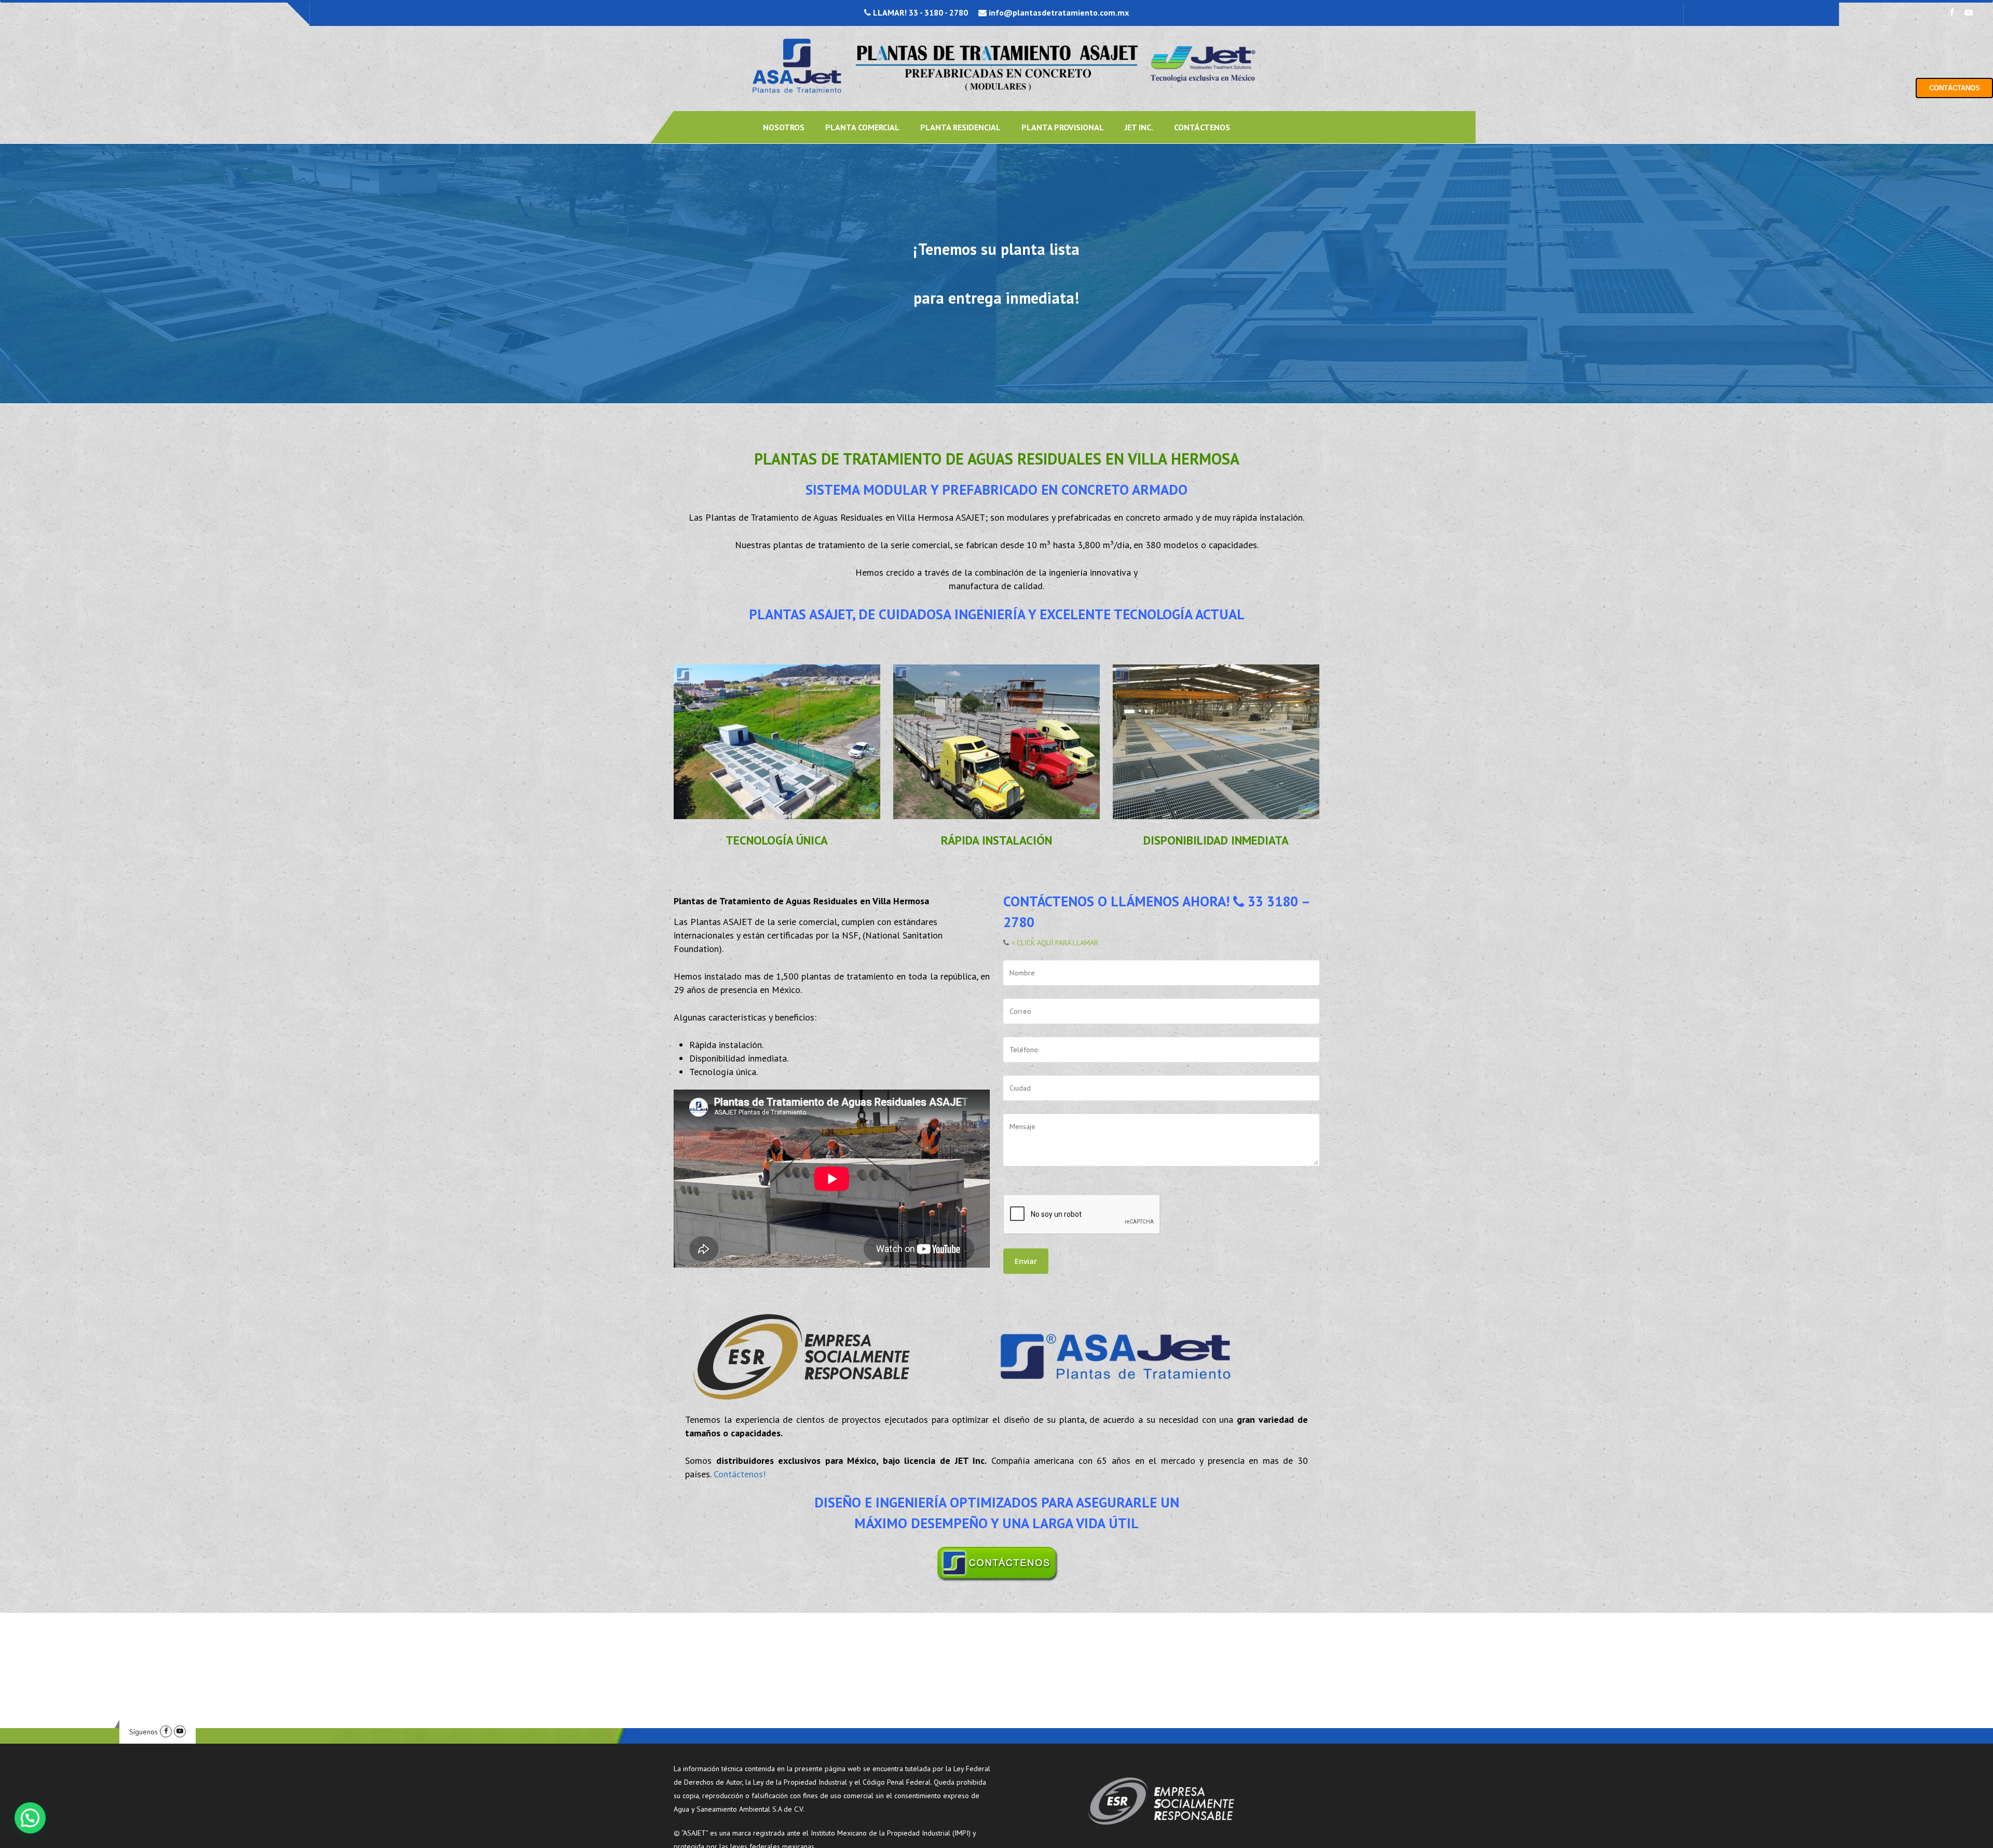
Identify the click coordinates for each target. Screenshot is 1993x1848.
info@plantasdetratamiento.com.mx (1058, 12)
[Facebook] (166, 1732)
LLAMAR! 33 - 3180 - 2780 (919, 12)
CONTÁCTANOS (1955, 88)
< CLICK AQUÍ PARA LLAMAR (1054, 943)
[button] (30, 1818)
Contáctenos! (740, 1474)
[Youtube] (180, 1732)
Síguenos (144, 1732)
